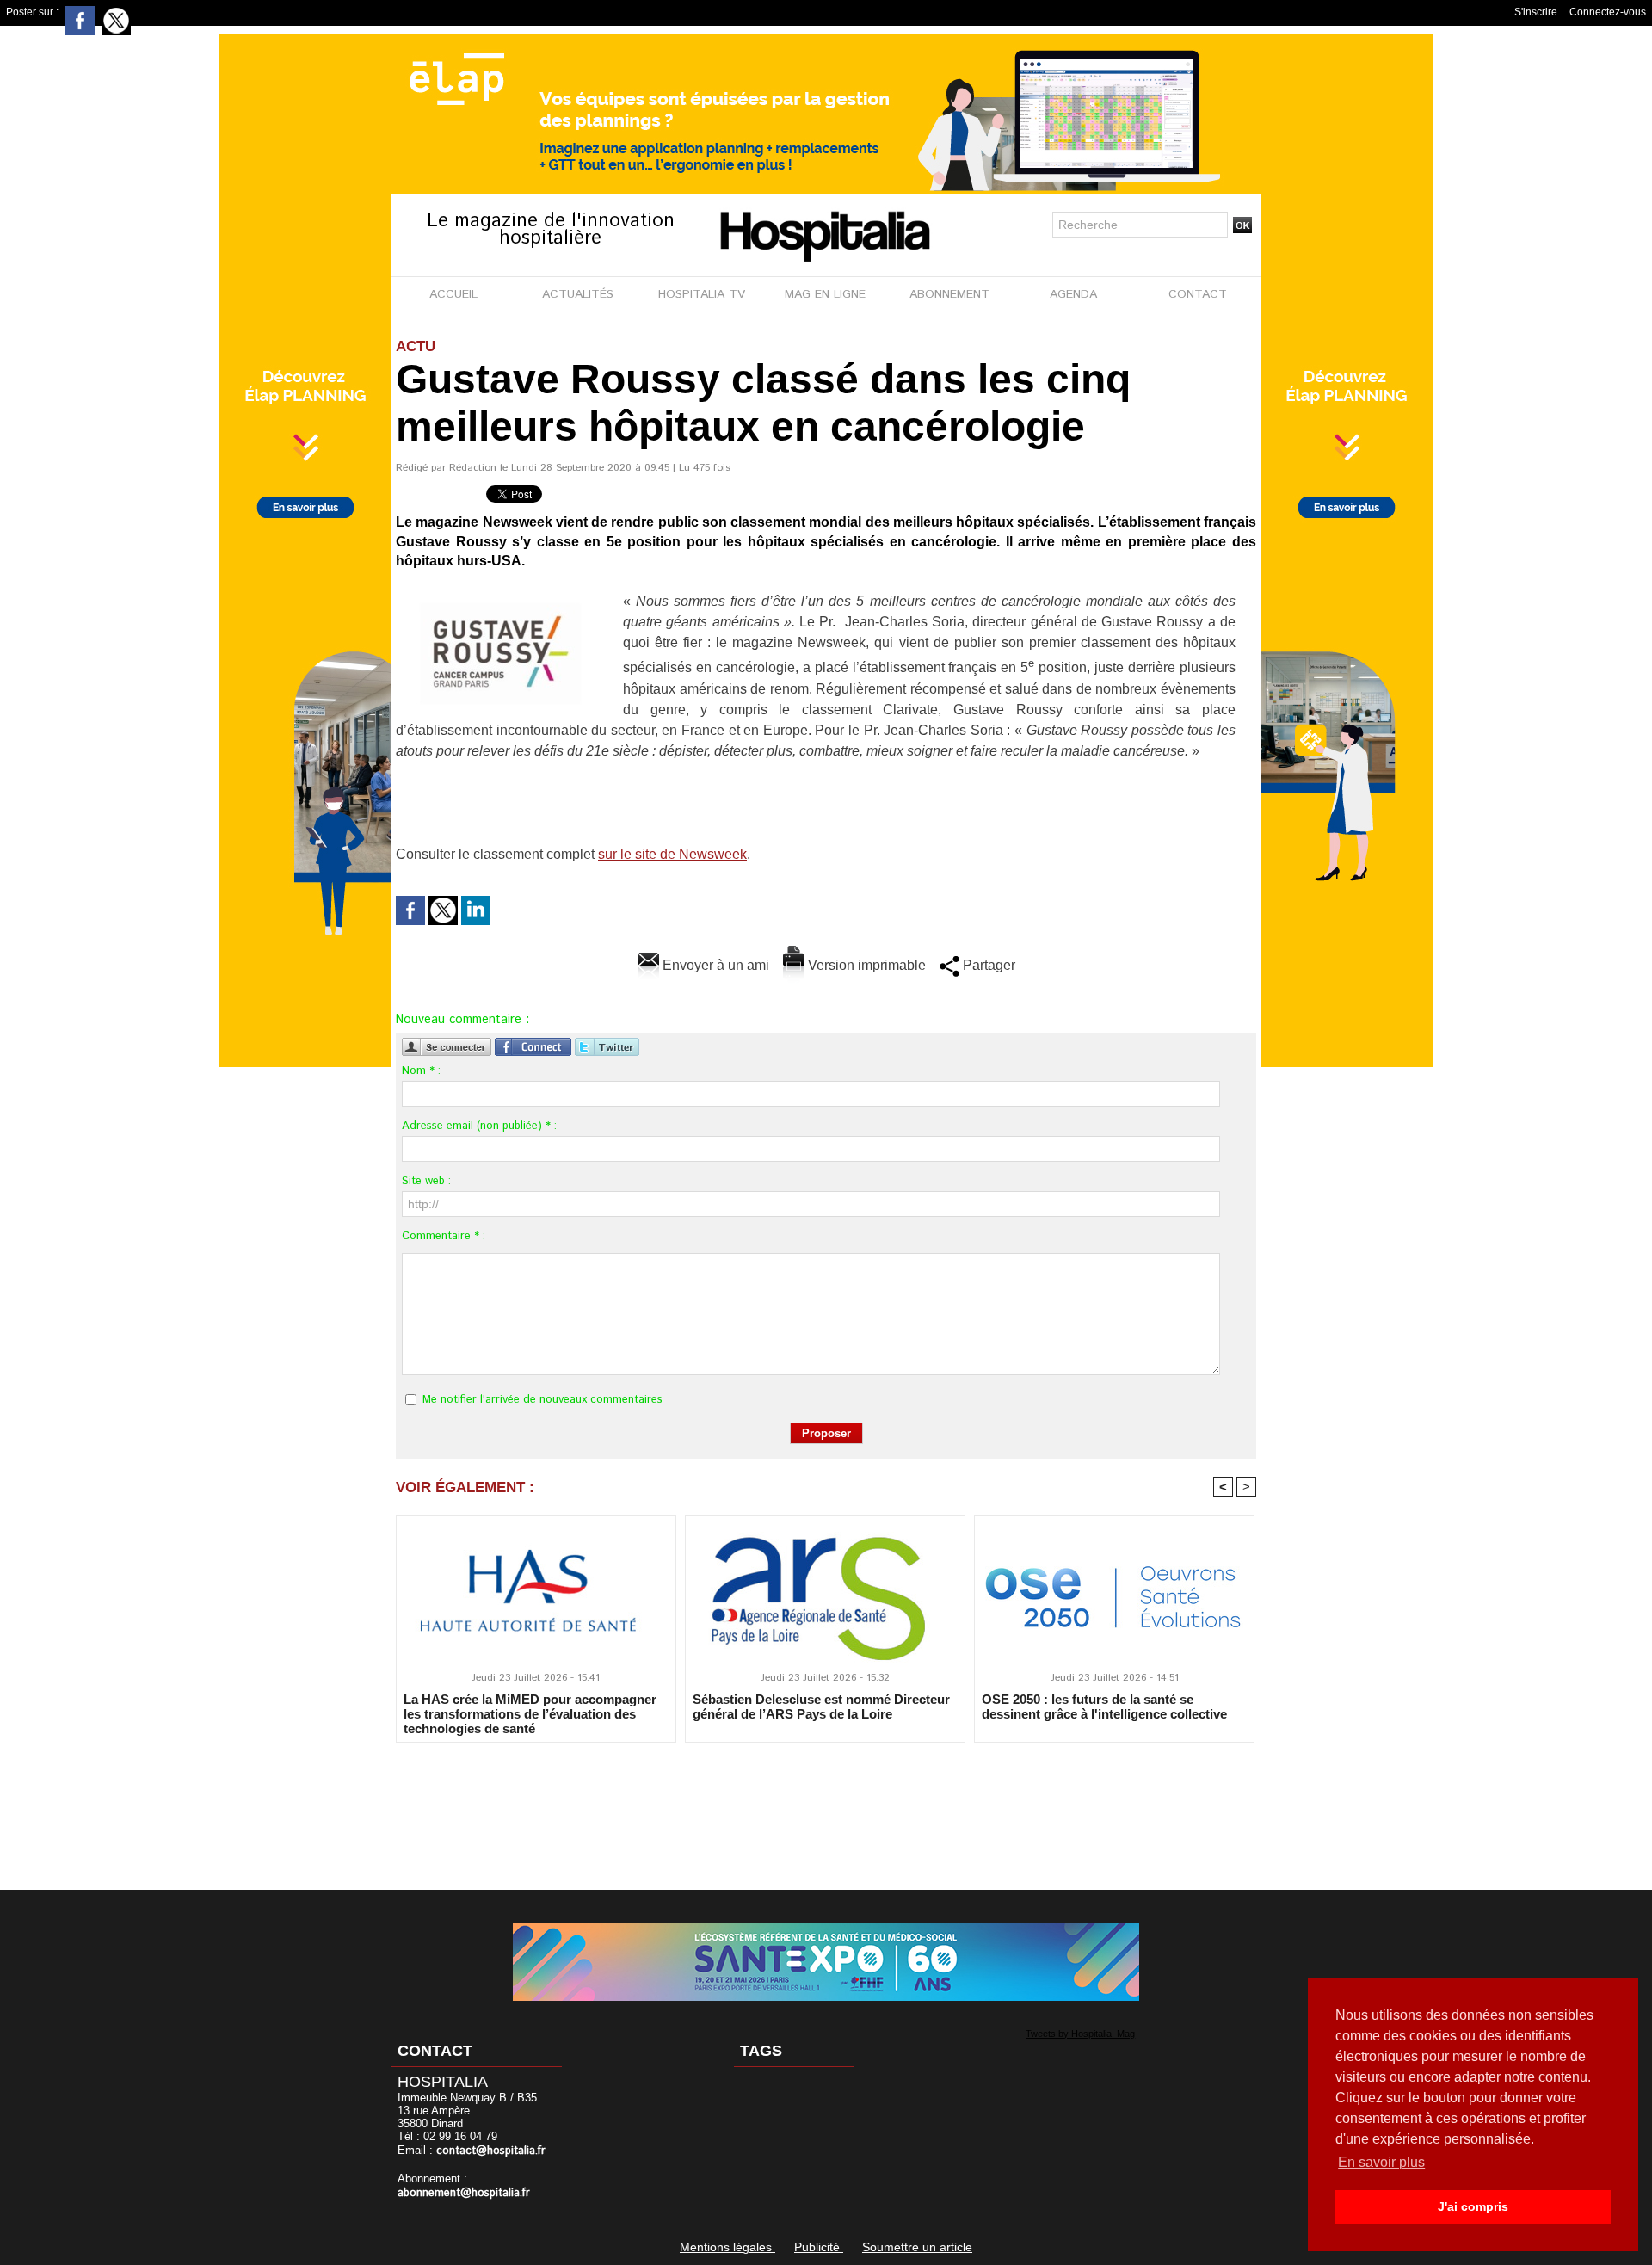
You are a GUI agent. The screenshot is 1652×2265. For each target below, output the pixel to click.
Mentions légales (727, 2247)
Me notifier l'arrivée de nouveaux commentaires (542, 1400)
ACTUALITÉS (578, 294)
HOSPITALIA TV (702, 294)
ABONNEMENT (949, 294)
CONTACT (1198, 294)
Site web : (426, 1181)
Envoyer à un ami (714, 965)
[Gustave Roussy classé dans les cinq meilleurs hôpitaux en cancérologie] (503, 596)
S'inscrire (1536, 12)
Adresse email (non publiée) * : (479, 1126)
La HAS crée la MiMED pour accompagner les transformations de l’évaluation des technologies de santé (530, 1713)
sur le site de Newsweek (672, 854)
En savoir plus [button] (1381, 2162)
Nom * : (421, 1071)
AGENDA (1073, 294)
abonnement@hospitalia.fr (464, 2193)
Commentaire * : (444, 1236)
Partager (987, 965)
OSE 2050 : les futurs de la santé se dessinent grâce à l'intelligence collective (1104, 1706)
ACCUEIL (453, 294)
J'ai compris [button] (1473, 2206)
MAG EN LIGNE (825, 294)
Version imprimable (865, 965)
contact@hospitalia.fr (491, 2151)
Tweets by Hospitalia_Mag (1080, 2034)
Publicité (819, 2247)
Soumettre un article (917, 2247)
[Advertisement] (826, 1805)
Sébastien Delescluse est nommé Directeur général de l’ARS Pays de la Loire (821, 1706)
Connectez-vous (1608, 12)
